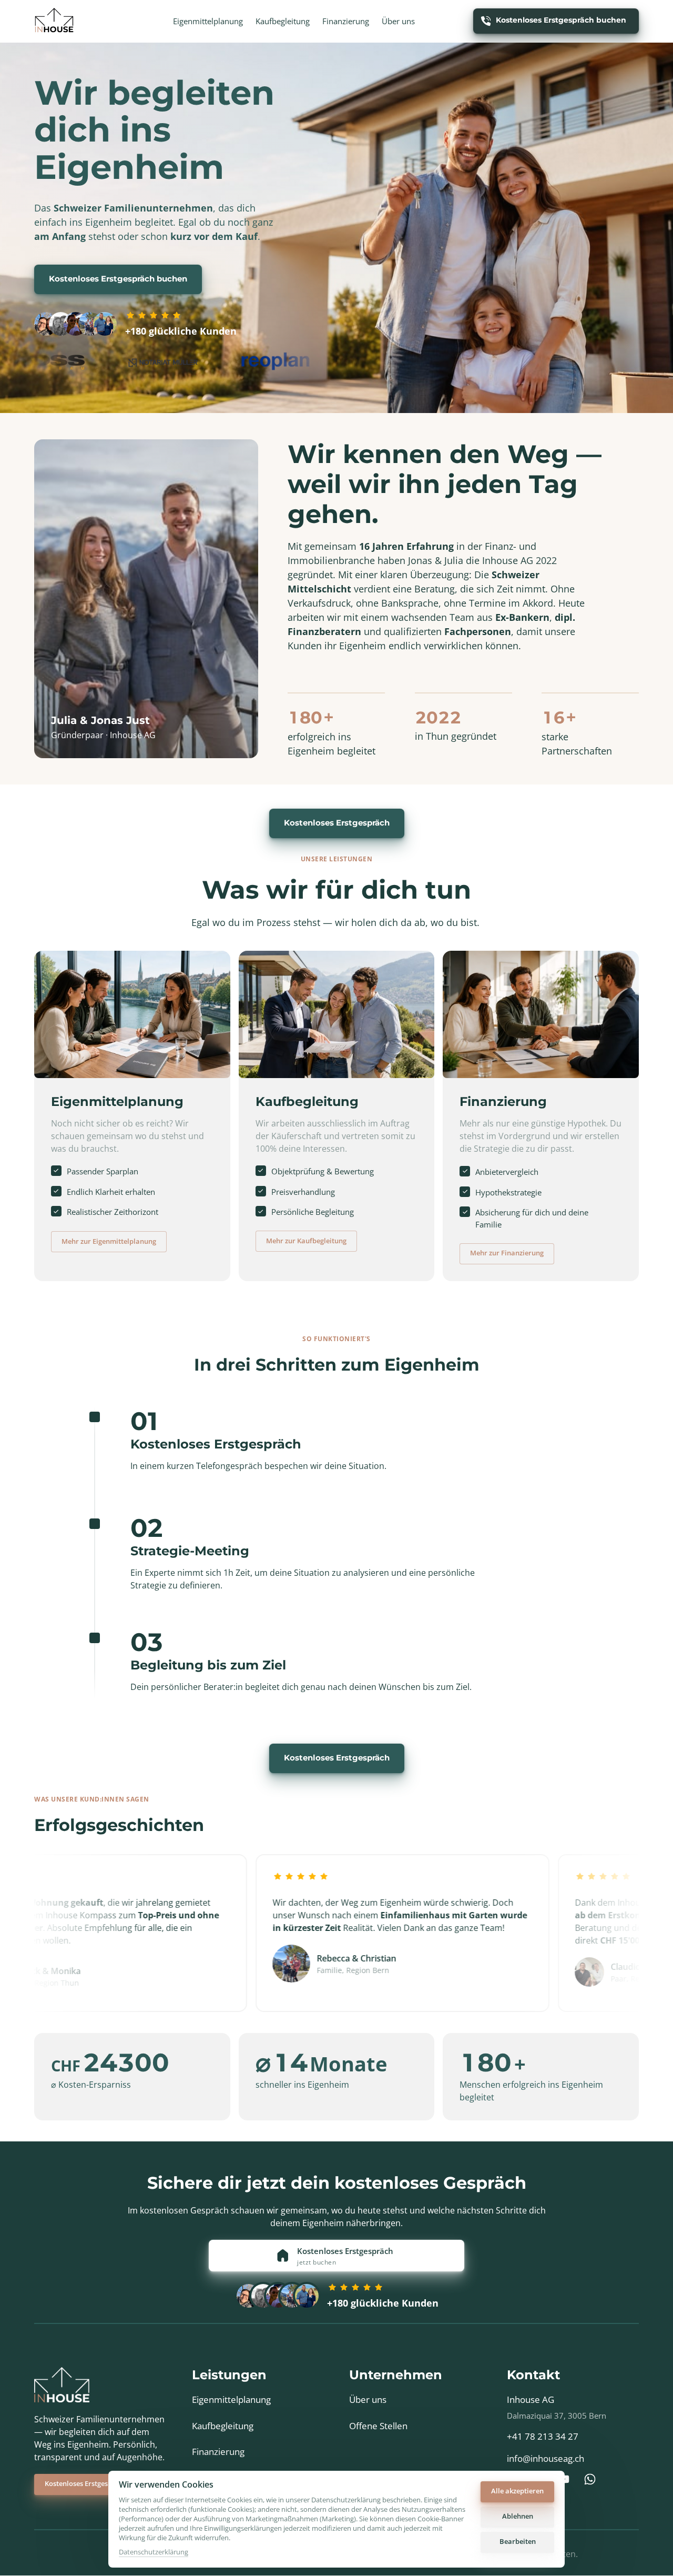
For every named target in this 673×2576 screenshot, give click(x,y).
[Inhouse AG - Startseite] (54, 21)
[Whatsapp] (594, 2479)
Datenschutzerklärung (154, 2552)
